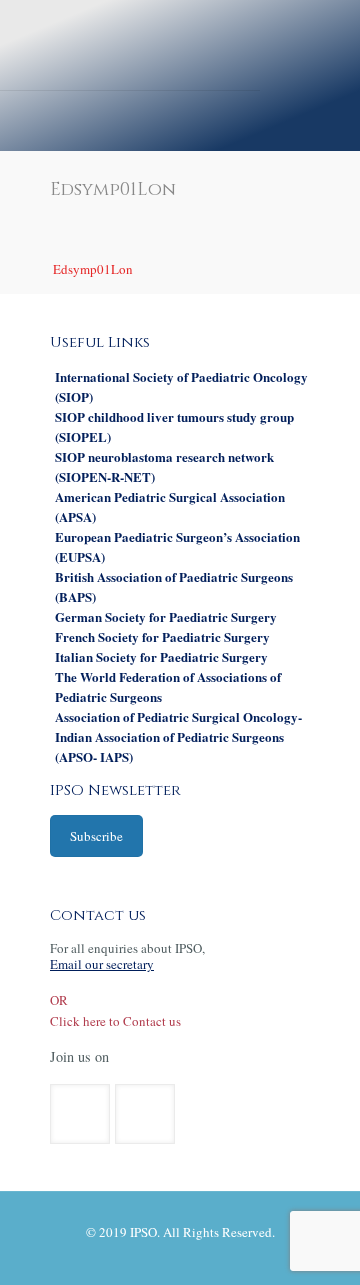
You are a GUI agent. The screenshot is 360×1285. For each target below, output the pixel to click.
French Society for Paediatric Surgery (162, 636)
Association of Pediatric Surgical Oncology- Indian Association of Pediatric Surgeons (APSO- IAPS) (178, 736)
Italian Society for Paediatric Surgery (161, 656)
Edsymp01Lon (93, 269)
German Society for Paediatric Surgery (166, 616)
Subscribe (96, 836)
